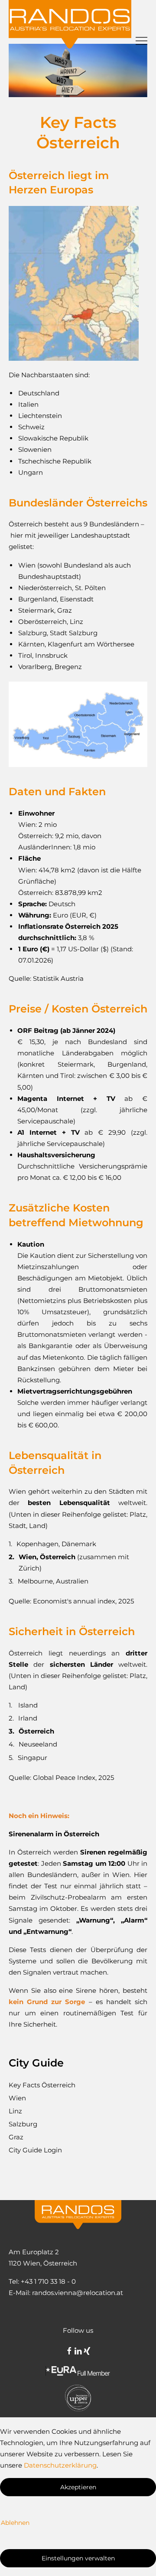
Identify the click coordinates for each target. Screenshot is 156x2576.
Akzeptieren (78, 2487)
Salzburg (23, 2124)
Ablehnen (15, 2523)
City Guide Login (35, 2150)
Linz (15, 2111)
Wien (17, 2098)
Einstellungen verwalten (78, 2558)
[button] (141, 24)
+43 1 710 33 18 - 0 (48, 2281)
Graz (16, 2137)
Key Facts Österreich (42, 2085)
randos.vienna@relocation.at (78, 2293)
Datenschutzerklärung (60, 2465)
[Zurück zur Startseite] (72, 24)
